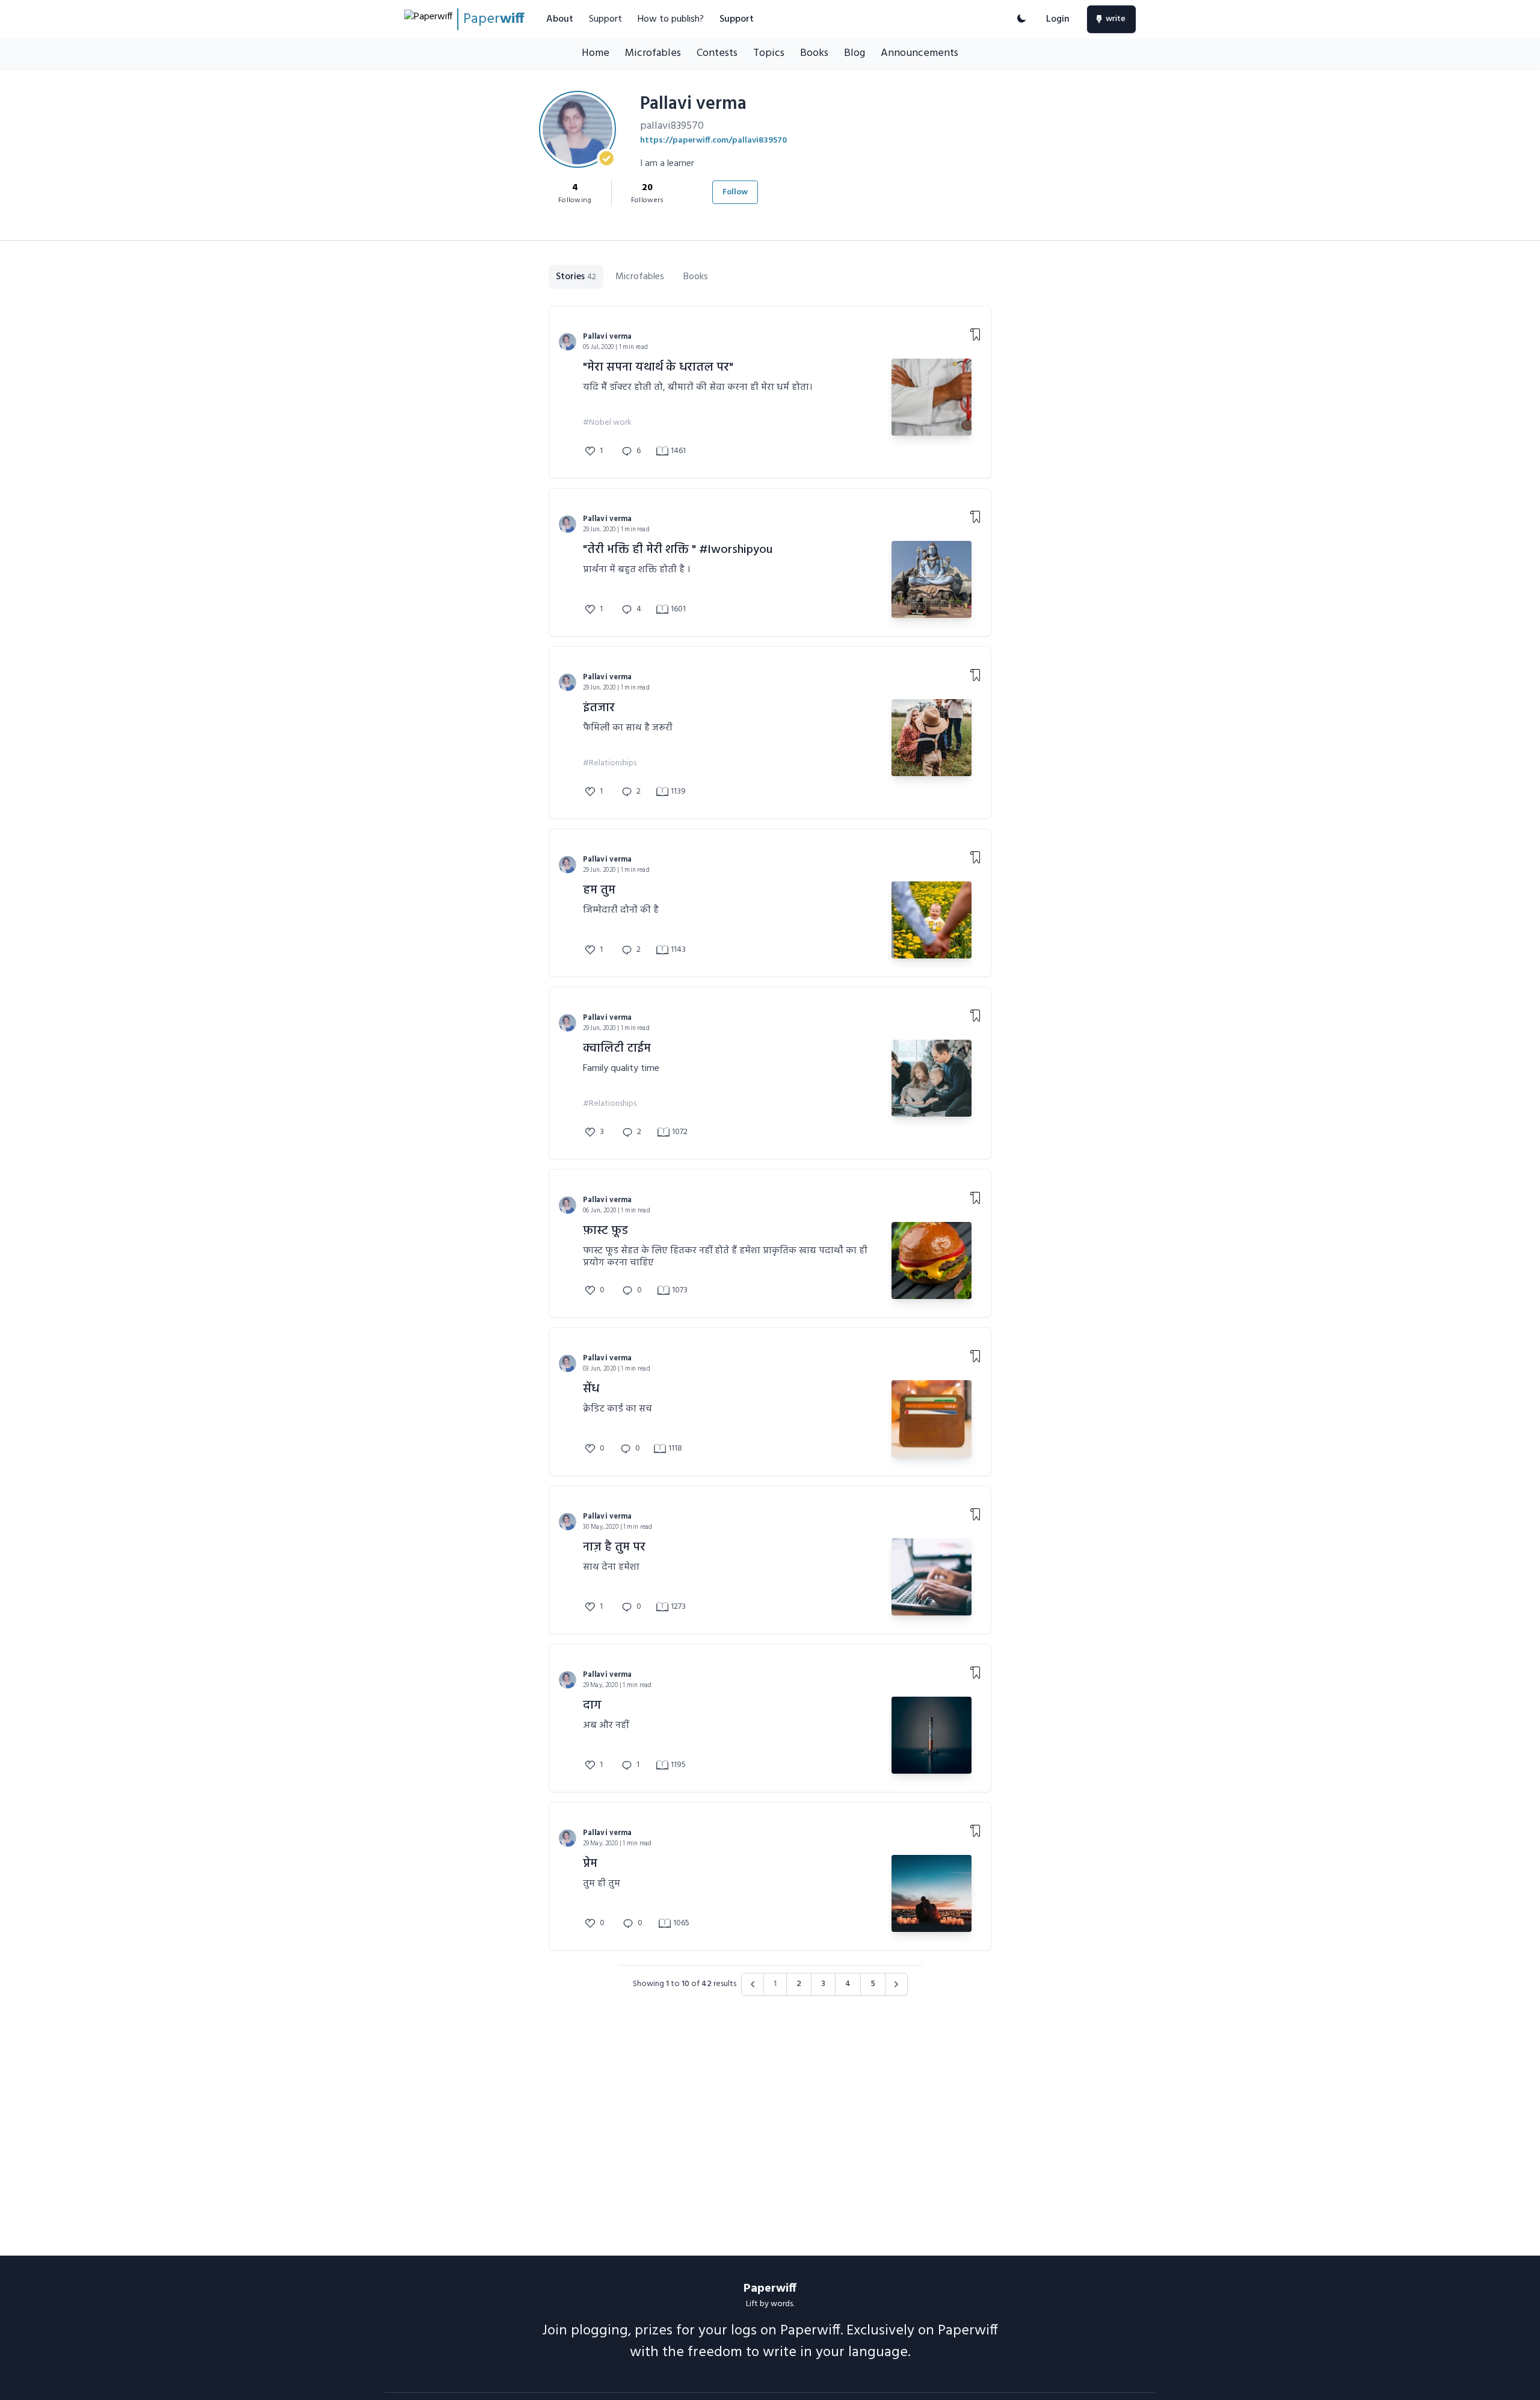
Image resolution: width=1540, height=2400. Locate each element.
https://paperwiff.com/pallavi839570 (713, 140)
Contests (717, 53)
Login (1058, 19)
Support (605, 19)
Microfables (653, 53)
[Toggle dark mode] (1021, 19)
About (560, 19)
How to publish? (671, 19)
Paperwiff (770, 2289)
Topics (769, 53)
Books (814, 53)
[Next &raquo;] (896, 1984)
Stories (576, 277)
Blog (855, 53)
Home (596, 53)
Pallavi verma (608, 337)
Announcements (919, 53)
